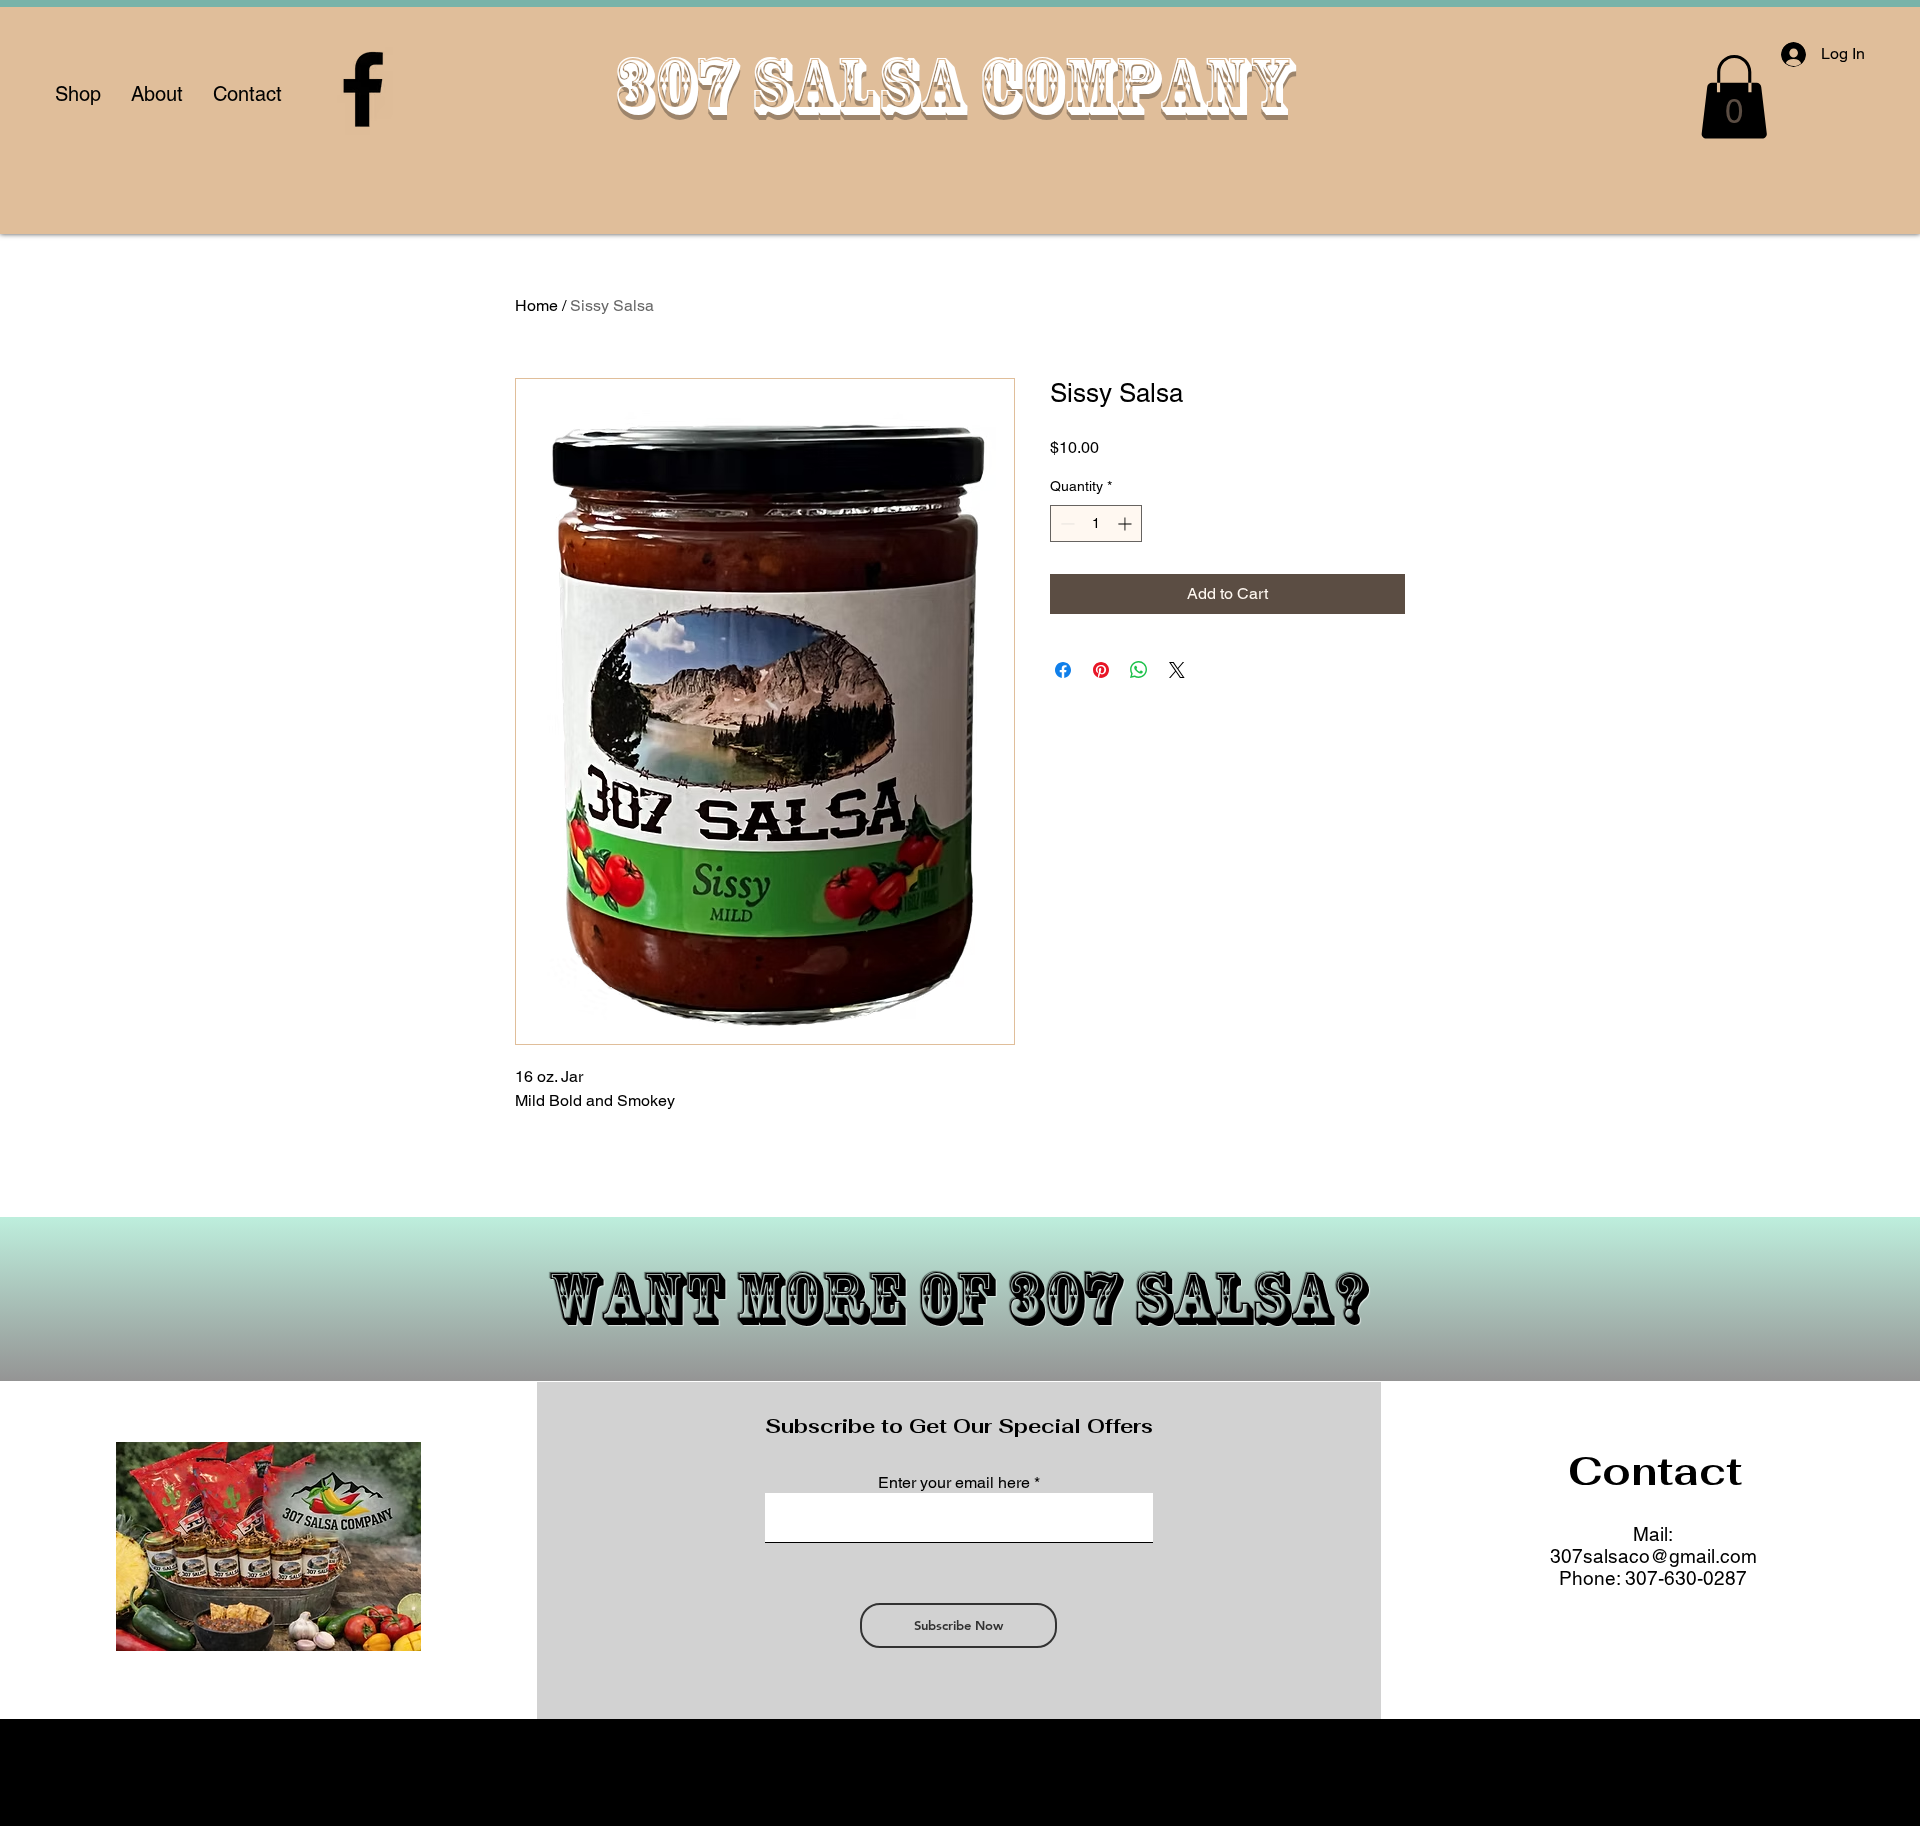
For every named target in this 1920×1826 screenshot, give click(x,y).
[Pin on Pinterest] (1101, 670)
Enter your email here (954, 1483)
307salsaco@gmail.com (1653, 1556)
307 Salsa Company (953, 85)
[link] (1734, 97)
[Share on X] (1177, 670)
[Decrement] (1065, 523)
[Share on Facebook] (1063, 670)
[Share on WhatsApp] (1139, 670)
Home (536, 305)
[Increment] (1126, 523)
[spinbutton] (1096, 523)
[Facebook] (363, 89)
